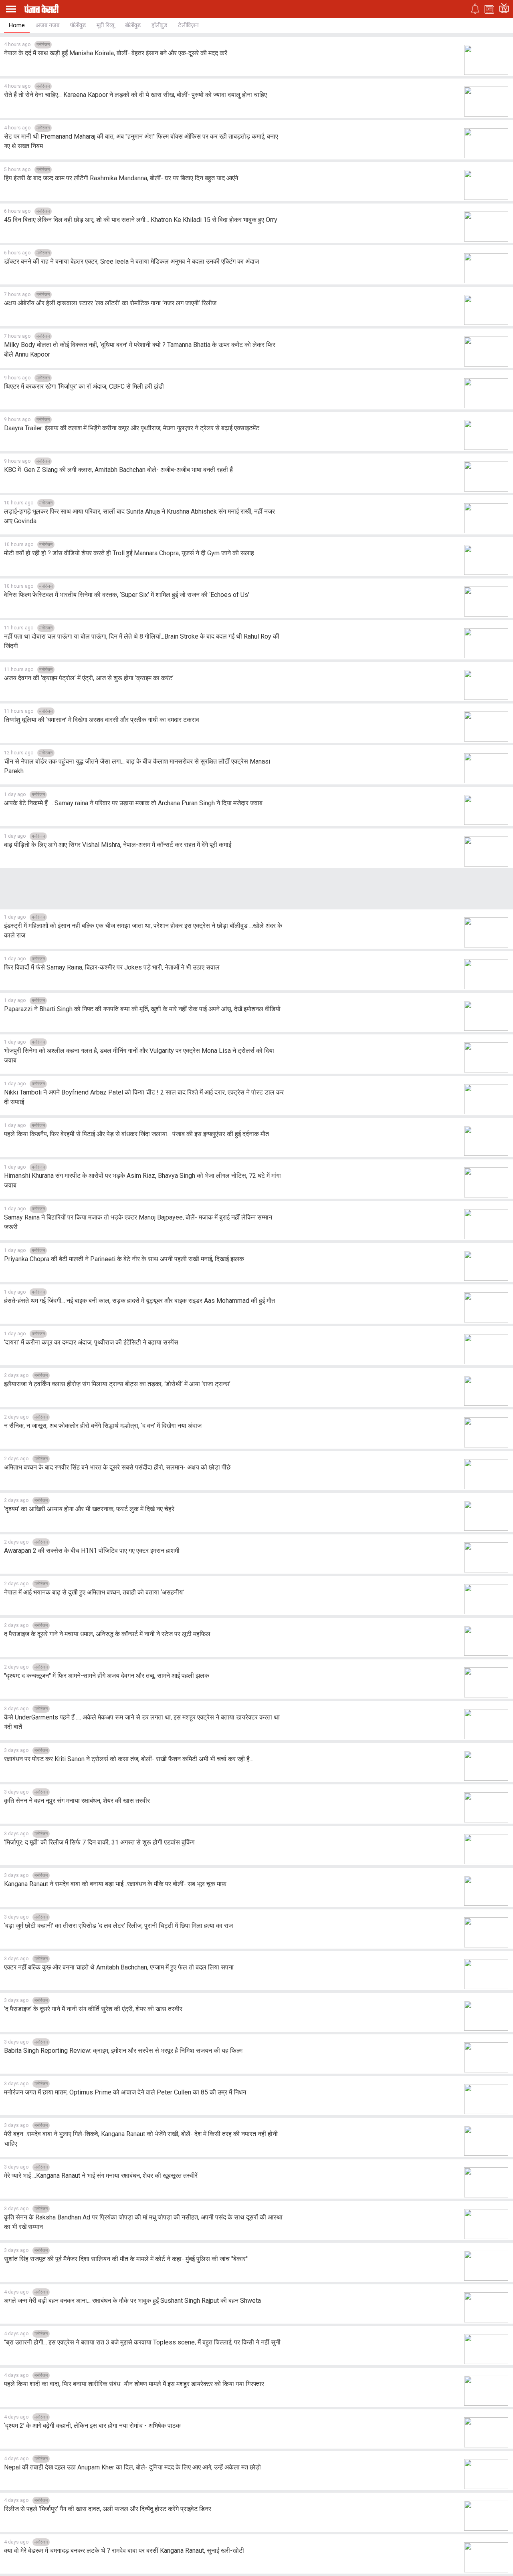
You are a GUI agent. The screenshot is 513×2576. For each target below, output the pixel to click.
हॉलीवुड (159, 25)
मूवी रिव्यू (105, 25)
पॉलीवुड (78, 25)
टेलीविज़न (188, 25)
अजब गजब (47, 25)
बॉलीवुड (133, 25)
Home (17, 25)
